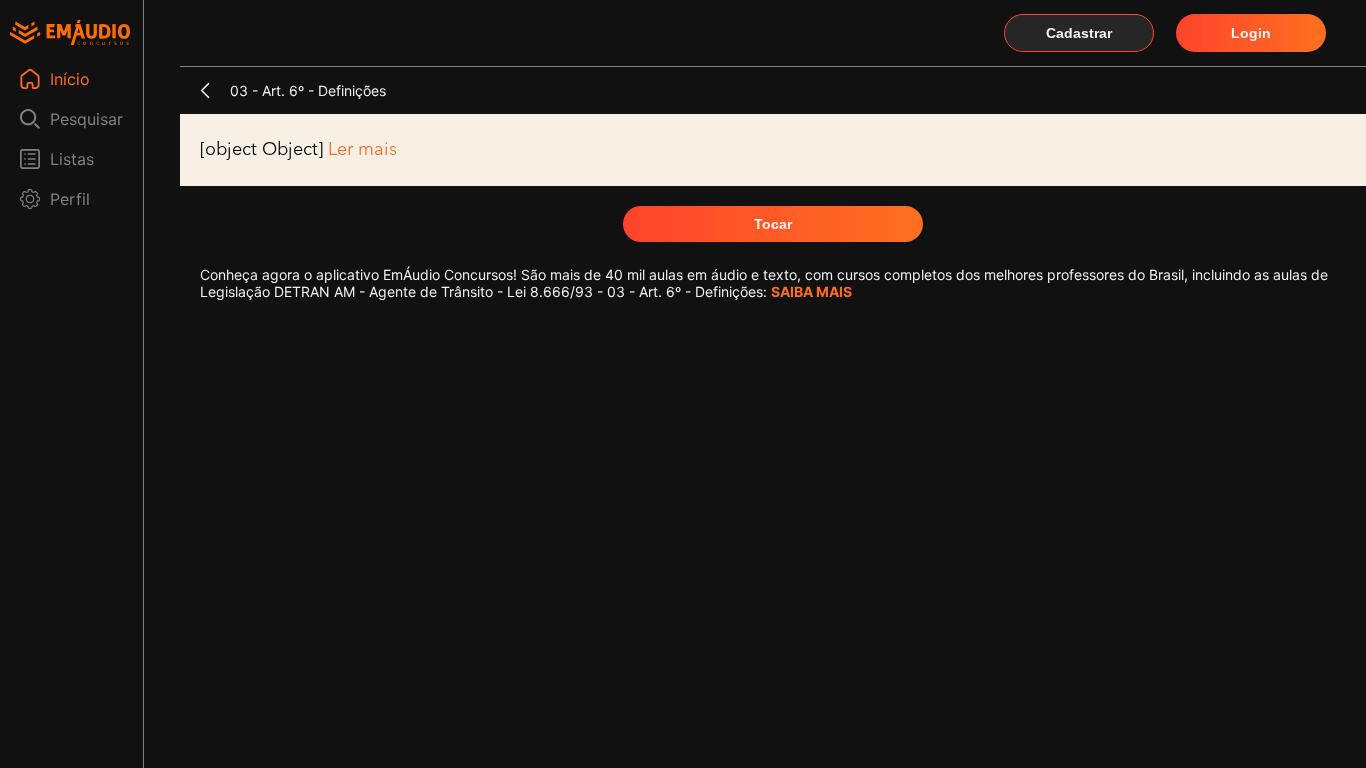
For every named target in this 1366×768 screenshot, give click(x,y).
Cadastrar (1079, 33)
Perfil (70, 199)
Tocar (773, 224)
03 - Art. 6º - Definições (308, 90)
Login (1251, 33)
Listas (72, 159)
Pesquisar (86, 119)
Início (70, 79)
